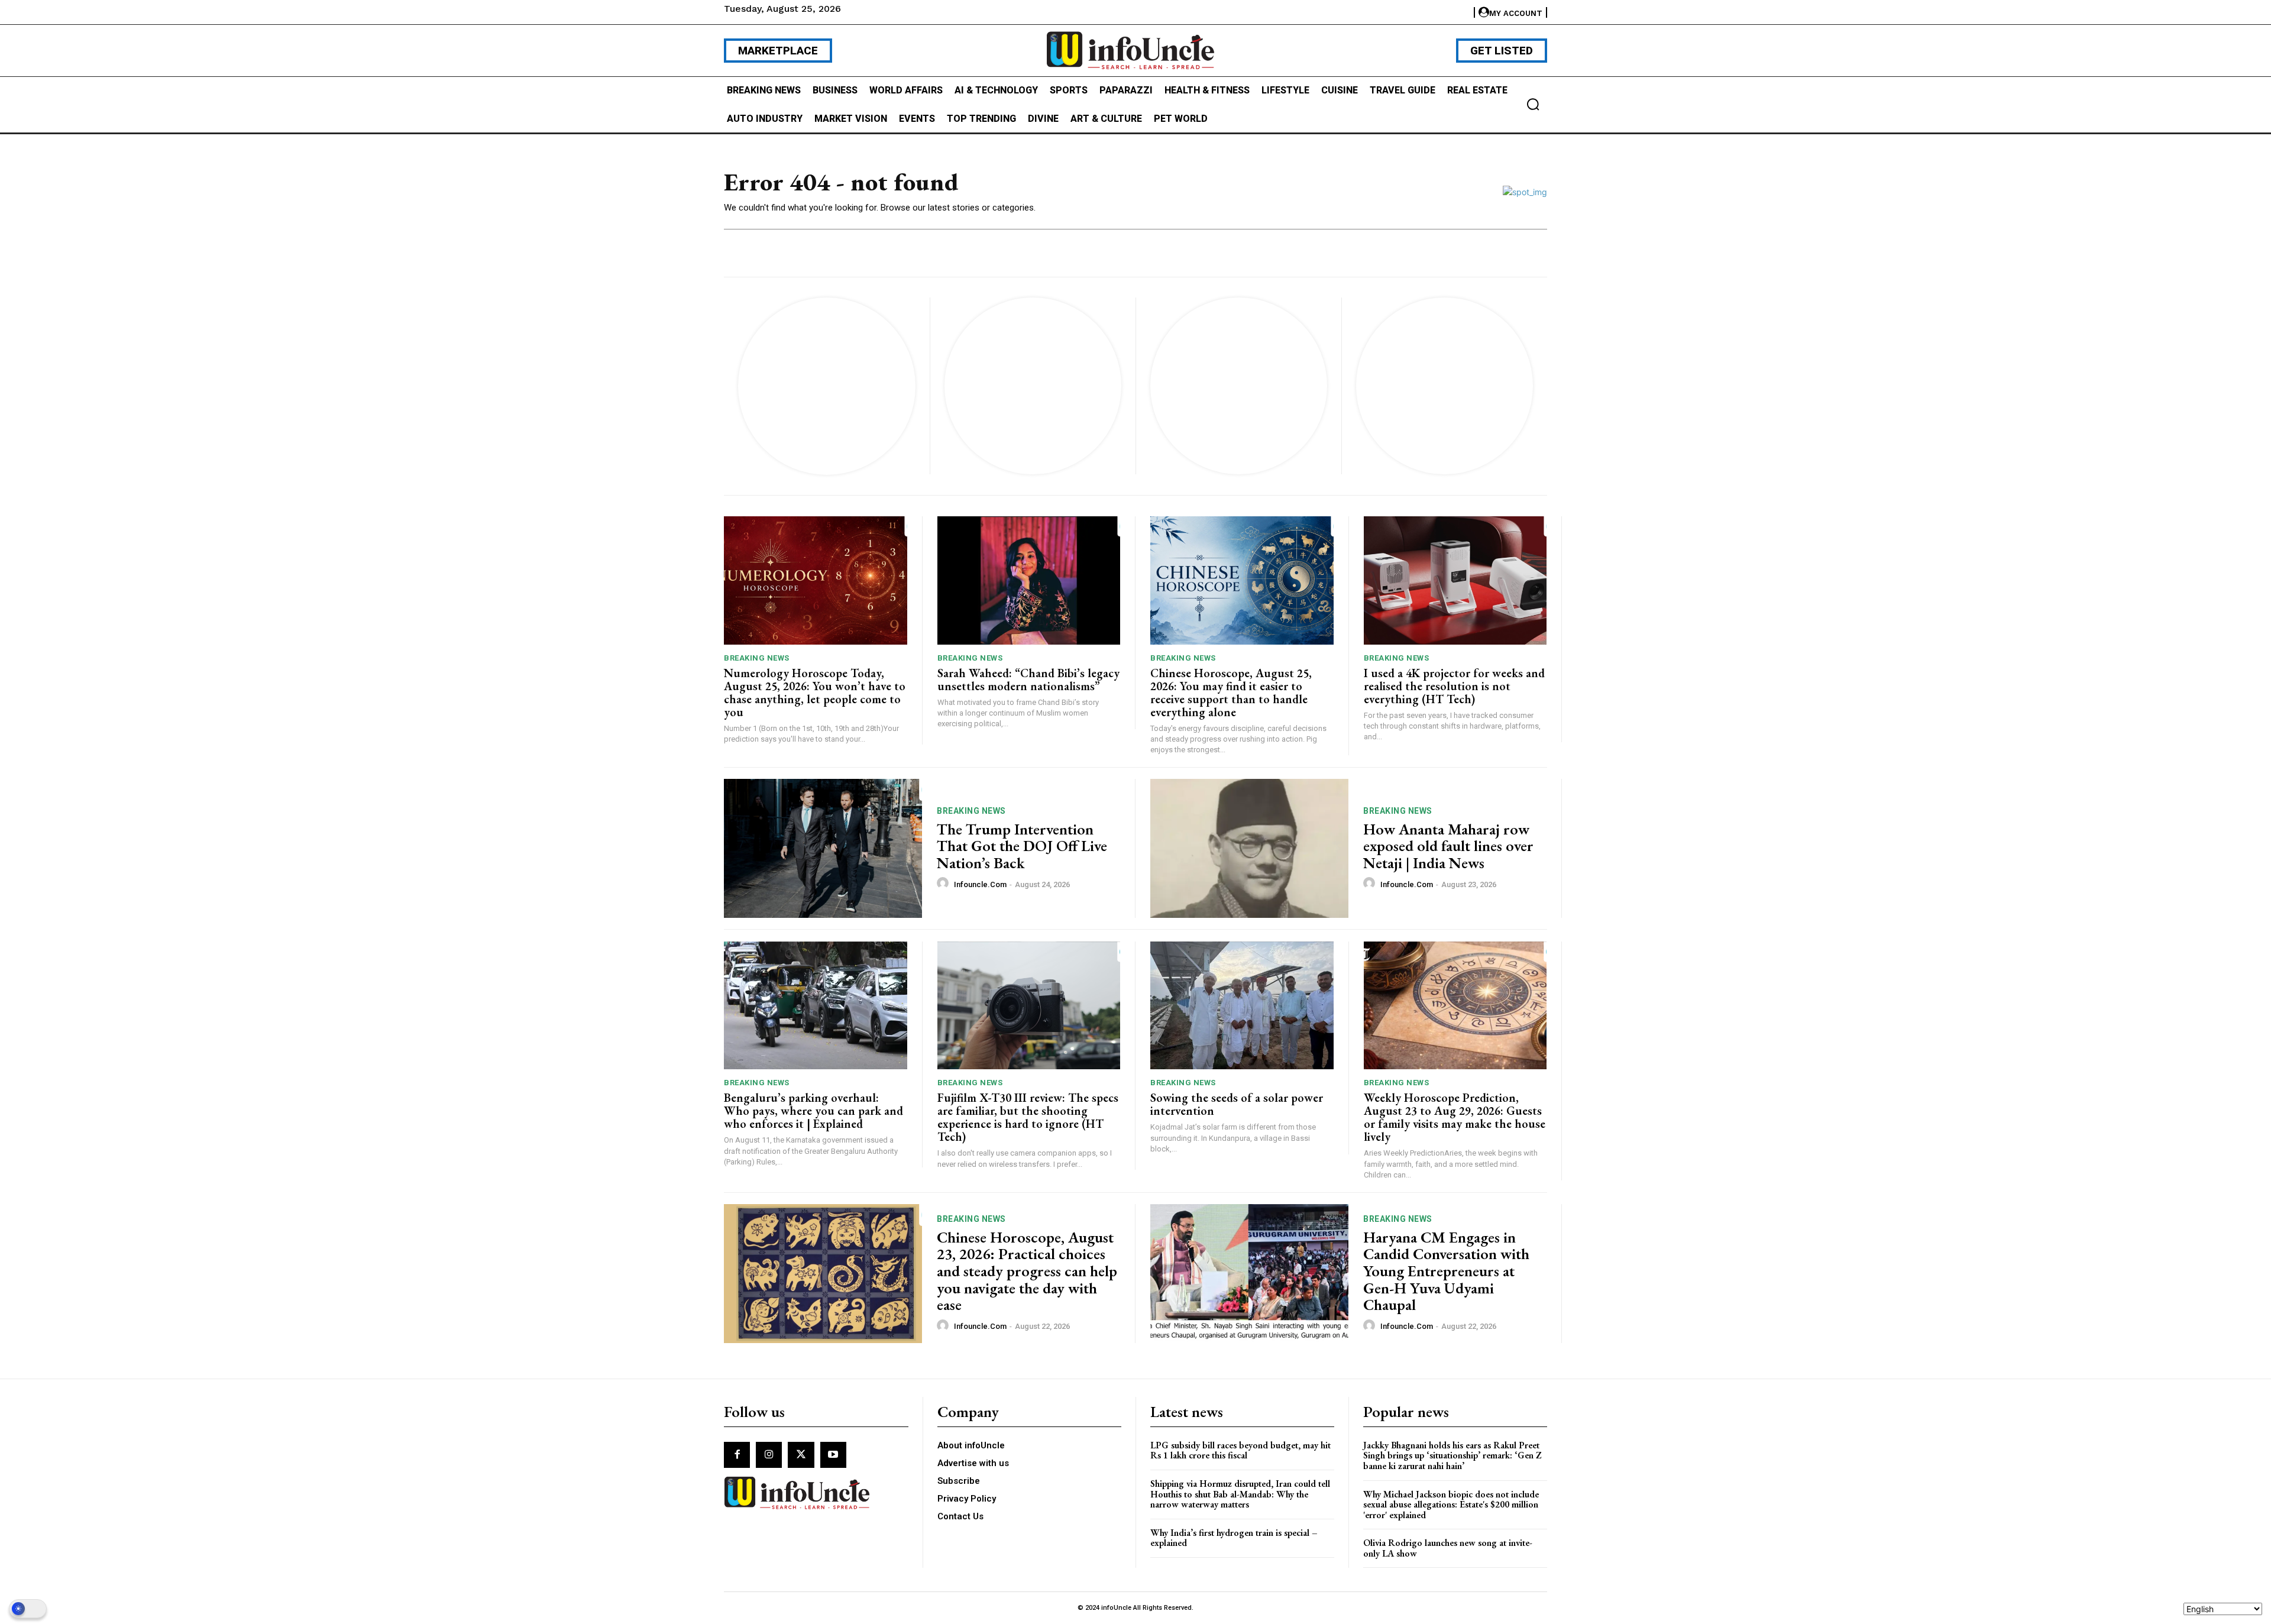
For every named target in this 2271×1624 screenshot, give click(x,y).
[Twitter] (801, 1455)
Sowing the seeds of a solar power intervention (1237, 1104)
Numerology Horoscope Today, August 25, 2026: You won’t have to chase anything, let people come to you (815, 693)
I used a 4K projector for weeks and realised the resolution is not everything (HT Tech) (1454, 686)
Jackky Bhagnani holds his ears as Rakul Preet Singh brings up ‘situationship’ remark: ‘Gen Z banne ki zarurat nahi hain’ (1452, 1455)
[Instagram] (769, 1455)
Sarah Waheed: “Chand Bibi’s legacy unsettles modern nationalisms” (1028, 680)
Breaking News (757, 658)
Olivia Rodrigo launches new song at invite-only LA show (1448, 1548)
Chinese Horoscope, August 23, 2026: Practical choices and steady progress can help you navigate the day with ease (1027, 1271)
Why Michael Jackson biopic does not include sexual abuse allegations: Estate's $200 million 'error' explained (1451, 1505)
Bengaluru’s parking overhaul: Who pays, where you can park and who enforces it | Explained (813, 1111)
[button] (1533, 104)
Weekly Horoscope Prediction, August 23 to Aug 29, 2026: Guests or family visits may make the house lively (1455, 1117)
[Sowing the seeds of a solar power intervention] (1242, 1006)
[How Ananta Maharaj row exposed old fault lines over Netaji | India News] (1249, 848)
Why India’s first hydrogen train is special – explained (1234, 1538)
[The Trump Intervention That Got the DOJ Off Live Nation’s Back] (823, 848)
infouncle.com (980, 884)
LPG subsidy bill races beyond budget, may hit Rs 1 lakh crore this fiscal (1240, 1450)
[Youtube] (833, 1455)
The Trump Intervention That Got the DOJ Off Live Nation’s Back (1022, 846)
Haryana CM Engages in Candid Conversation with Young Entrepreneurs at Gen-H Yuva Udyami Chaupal (1446, 1271)
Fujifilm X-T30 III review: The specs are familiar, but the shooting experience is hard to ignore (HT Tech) (1028, 1117)
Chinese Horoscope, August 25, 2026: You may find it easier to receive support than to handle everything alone (1231, 693)
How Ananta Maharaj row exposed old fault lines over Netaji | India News (1448, 846)
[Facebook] (737, 1455)
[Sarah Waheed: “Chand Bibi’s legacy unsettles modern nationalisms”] (1029, 580)
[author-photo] (944, 884)
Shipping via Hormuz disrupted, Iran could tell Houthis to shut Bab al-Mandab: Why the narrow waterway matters (1240, 1494)
